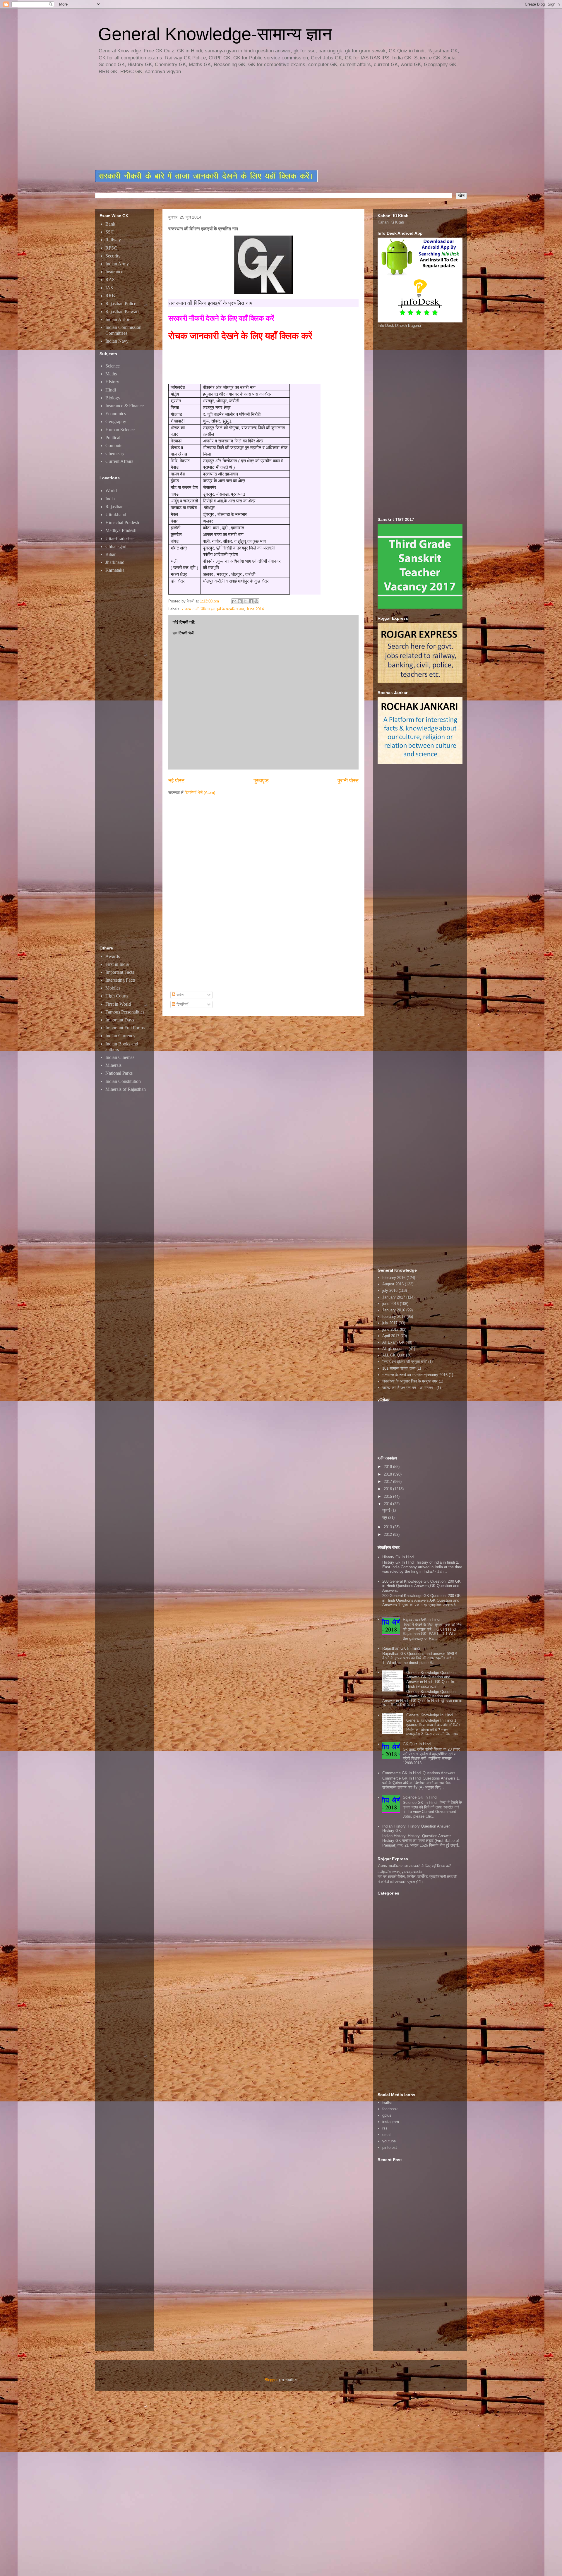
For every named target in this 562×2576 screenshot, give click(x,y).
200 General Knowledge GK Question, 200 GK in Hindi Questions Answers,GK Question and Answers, (421, 1586)
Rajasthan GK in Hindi (421, 1619)
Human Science (120, 430)
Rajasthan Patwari (122, 311)
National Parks (119, 1073)
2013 (388, 1527)
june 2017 (390, 1329)
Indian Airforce (119, 319)
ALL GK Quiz (394, 1355)
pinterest (390, 2147)
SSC (110, 232)
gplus (387, 2115)
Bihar (110, 554)
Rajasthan (114, 507)
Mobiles (113, 988)
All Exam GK (393, 1342)
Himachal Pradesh (122, 522)
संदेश (179, 995)
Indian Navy (117, 341)
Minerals (113, 1065)
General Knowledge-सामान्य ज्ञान (215, 34)
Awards (113, 956)
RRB (110, 296)
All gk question (395, 1349)
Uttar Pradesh (118, 539)
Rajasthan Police (121, 304)
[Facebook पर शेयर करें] (251, 601)
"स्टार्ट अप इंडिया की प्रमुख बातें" (405, 1362)
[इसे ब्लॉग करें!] (240, 601)
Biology (113, 398)
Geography (116, 421)
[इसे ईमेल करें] (234, 601)
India (110, 499)
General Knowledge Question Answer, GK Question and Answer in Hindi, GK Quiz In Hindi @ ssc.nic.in (431, 1679)
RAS (110, 280)
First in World (118, 1004)
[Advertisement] (237, 123)
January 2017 (394, 1297)
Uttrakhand (116, 515)
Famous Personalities (125, 1012)
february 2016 (394, 1278)
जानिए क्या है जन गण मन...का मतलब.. (409, 1388)
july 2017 (390, 1323)
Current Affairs (119, 461)
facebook (390, 2109)
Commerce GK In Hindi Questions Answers (419, 1773)
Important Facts (120, 972)
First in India (117, 964)
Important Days (120, 1020)
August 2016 (393, 1284)
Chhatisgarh (116, 546)
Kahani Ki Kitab (391, 222)
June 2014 (255, 609)
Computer (115, 445)
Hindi (111, 390)
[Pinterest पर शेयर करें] (256, 601)
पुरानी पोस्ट (348, 781)
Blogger (271, 2380)
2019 (388, 1467)
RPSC (111, 248)
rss (385, 2128)
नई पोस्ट (176, 781)
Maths (111, 374)
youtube (389, 2141)
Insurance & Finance (125, 406)
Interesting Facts (120, 980)
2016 (388, 1489)
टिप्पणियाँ (182, 1004)
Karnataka (115, 570)
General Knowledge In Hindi (430, 1715)
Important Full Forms (125, 1028)
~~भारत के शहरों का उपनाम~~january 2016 (415, 1375)
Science (113, 366)
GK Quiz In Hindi (417, 1744)
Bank (110, 224)
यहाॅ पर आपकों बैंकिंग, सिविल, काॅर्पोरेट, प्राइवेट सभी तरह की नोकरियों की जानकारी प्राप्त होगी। (417, 1879)
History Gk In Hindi (398, 1557)
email (387, 2135)
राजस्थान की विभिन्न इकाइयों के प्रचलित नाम (213, 609)
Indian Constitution (123, 1081)
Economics (116, 414)
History (112, 382)
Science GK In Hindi (420, 1797)
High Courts (117, 996)
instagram (391, 2122)
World (111, 491)
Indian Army (117, 264)
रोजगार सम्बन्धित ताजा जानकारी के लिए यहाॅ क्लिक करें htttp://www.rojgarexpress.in (414, 1869)
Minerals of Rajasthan (126, 1089)
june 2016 (390, 1304)
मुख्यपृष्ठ (261, 781)
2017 (388, 1482)
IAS (109, 288)
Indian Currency (120, 1036)
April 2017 (391, 1336)
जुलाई (387, 1510)
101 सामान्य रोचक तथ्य (399, 1368)
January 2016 (394, 1310)
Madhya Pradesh (121, 530)
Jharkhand (115, 562)
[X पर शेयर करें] (245, 601)
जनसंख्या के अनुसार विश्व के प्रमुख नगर (410, 1381)
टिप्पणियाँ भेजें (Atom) (200, 792)
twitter (387, 2102)
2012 (388, 1535)
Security (113, 256)
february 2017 (394, 1317)
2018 (388, 1474)
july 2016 (390, 1290)
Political (113, 438)
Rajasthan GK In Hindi (401, 1648)
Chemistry (115, 453)
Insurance (114, 272)
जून (385, 1518)
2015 (388, 1496)
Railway (113, 240)
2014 (388, 1504)
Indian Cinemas (120, 1057)
